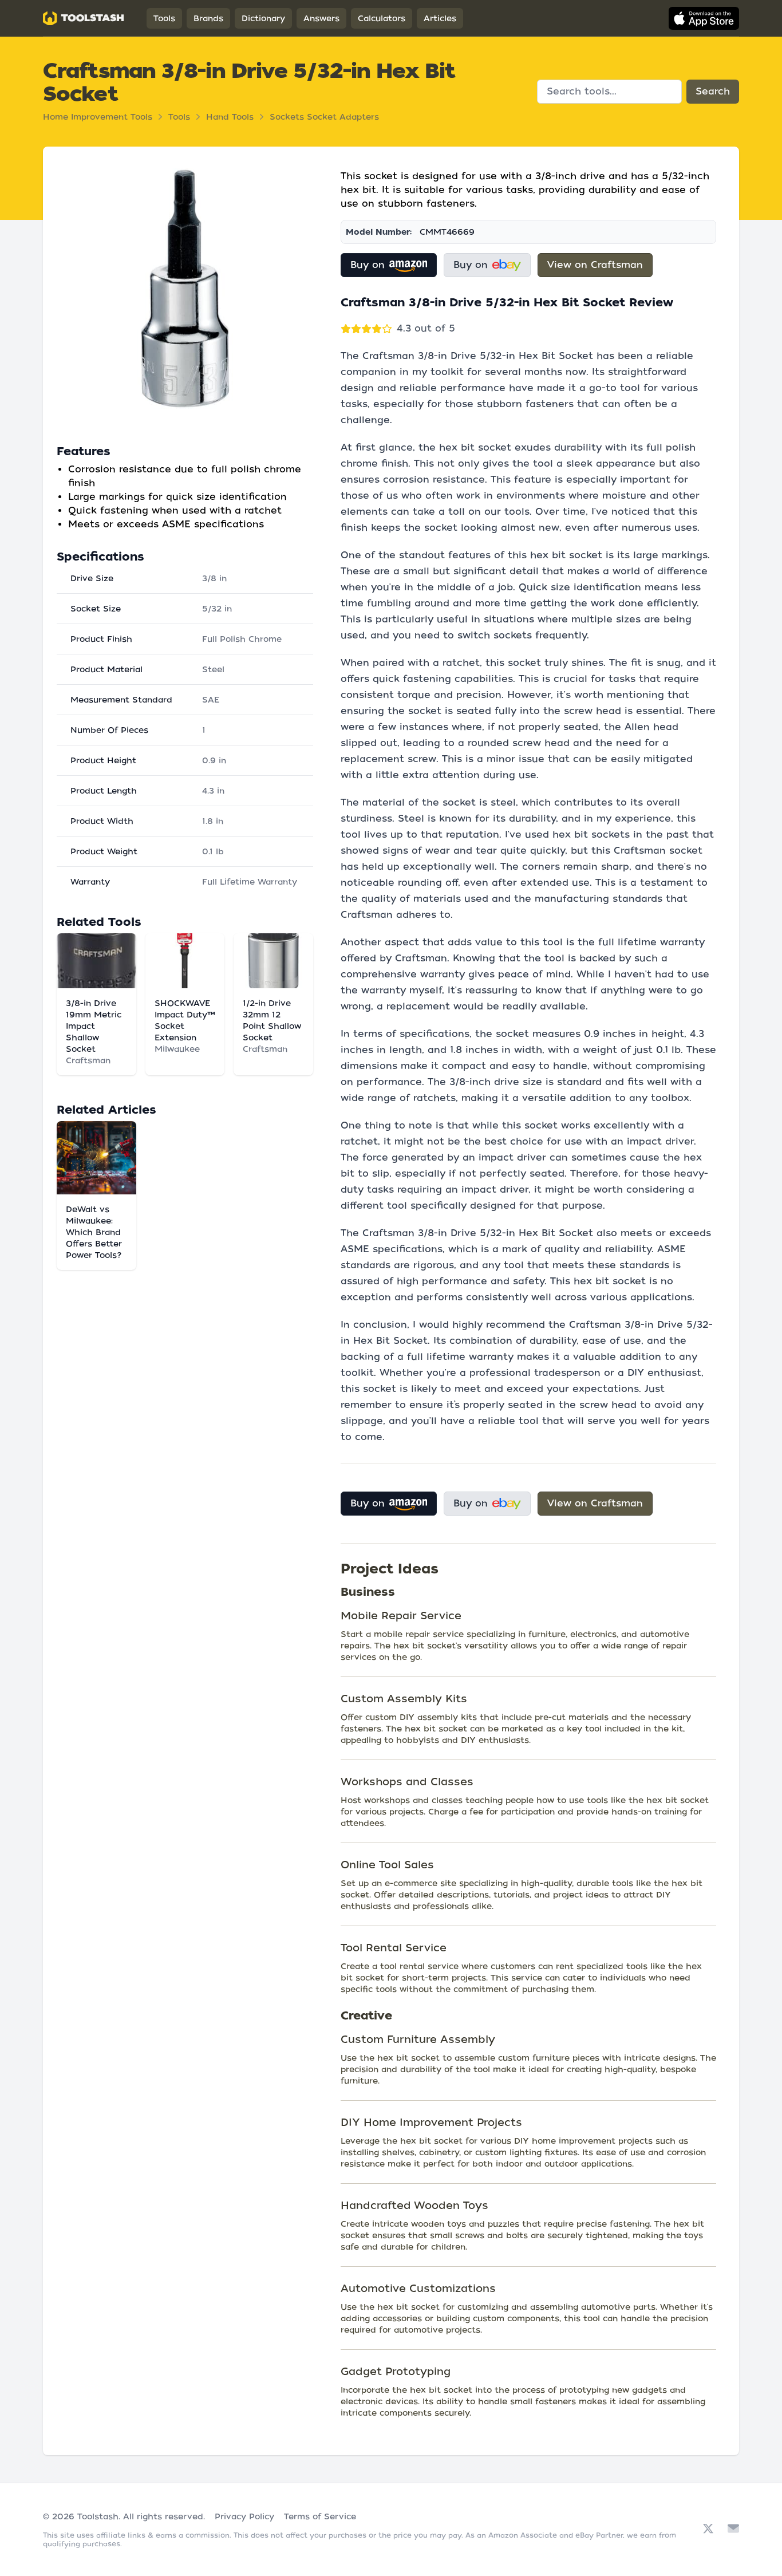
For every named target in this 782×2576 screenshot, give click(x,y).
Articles (440, 18)
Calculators (382, 18)
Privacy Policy (244, 2516)
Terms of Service (320, 2516)
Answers (321, 18)
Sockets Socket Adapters (324, 117)
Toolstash (98, 2516)
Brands (208, 18)
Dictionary (263, 18)
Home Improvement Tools (98, 117)
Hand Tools (230, 117)
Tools (164, 18)
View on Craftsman (595, 265)
